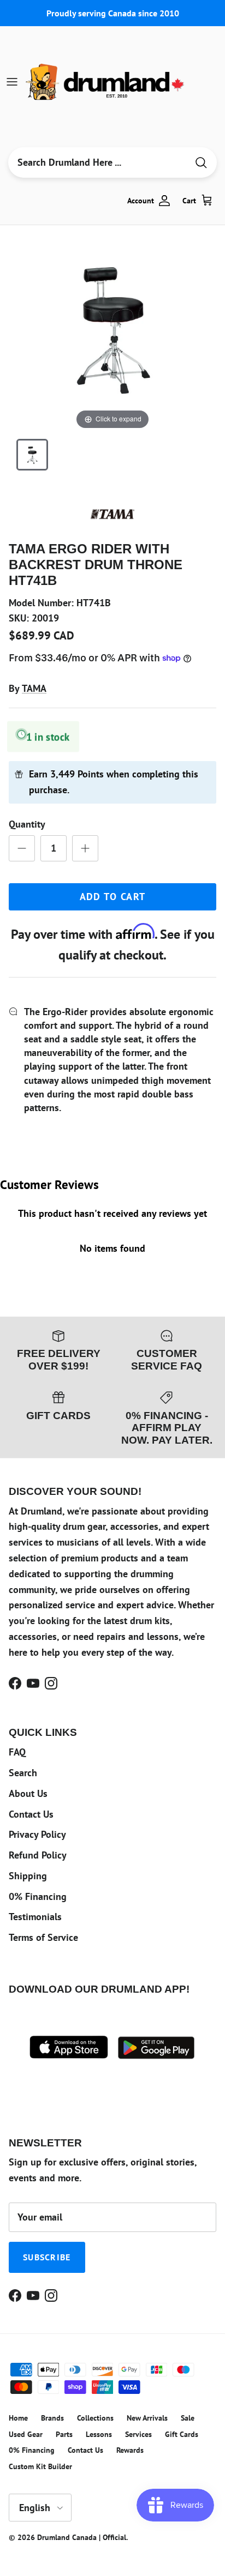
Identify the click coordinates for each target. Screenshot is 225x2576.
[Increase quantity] (85, 848)
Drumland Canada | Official (82, 2537)
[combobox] (98, 162)
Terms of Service (43, 1937)
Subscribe (47, 2257)
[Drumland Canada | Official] (106, 82)
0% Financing (38, 1896)
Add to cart (113, 897)
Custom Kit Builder (40, 2466)
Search (23, 1773)
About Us (28, 1793)
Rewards (130, 2450)
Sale (188, 2418)
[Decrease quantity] (22, 848)
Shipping (28, 1876)
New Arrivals (147, 2418)
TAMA (34, 688)
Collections (95, 2418)
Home (18, 2418)
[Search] (201, 163)
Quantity (27, 824)
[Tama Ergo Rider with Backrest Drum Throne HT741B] (32, 455)
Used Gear (26, 2434)
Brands (52, 2418)
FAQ (17, 1752)
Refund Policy (38, 1855)
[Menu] (12, 82)
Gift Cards (182, 2434)
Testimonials (35, 1917)
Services (138, 2434)
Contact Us (31, 1814)
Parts (64, 2434)
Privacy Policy (37, 1834)
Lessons (99, 2434)
